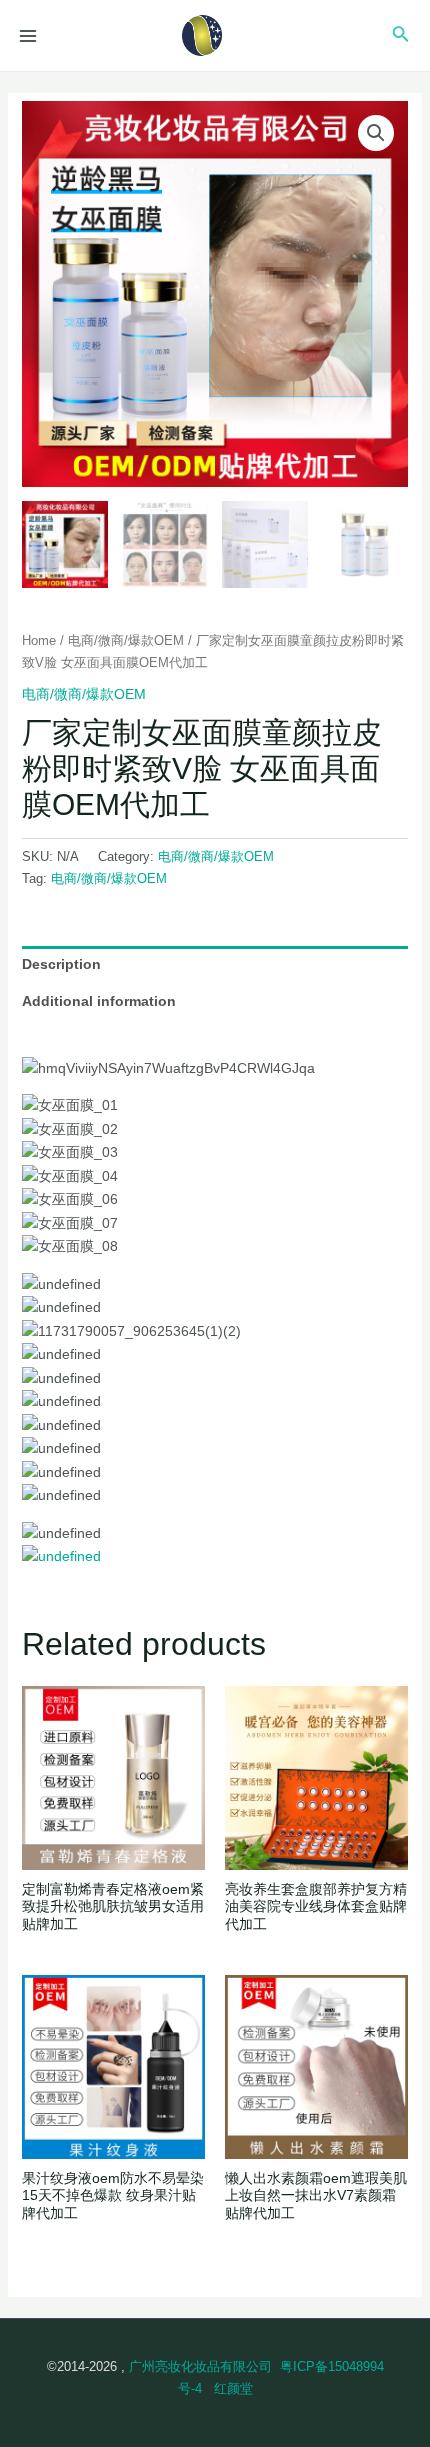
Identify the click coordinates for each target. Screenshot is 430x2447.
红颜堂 (233, 2388)
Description (61, 964)
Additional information (99, 1001)
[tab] (215, 964)
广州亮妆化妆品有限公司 (200, 2366)
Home (39, 640)
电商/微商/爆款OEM (126, 640)
